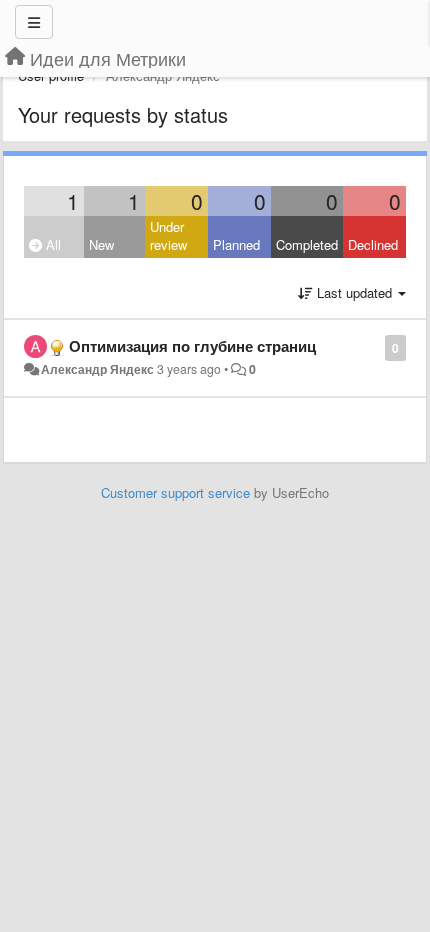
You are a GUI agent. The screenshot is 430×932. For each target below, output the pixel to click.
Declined (373, 244)
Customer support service (175, 492)
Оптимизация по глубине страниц (192, 346)
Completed (307, 244)
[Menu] (34, 22)
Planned (236, 244)
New (101, 244)
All (51, 244)
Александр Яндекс (97, 369)
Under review (168, 236)
